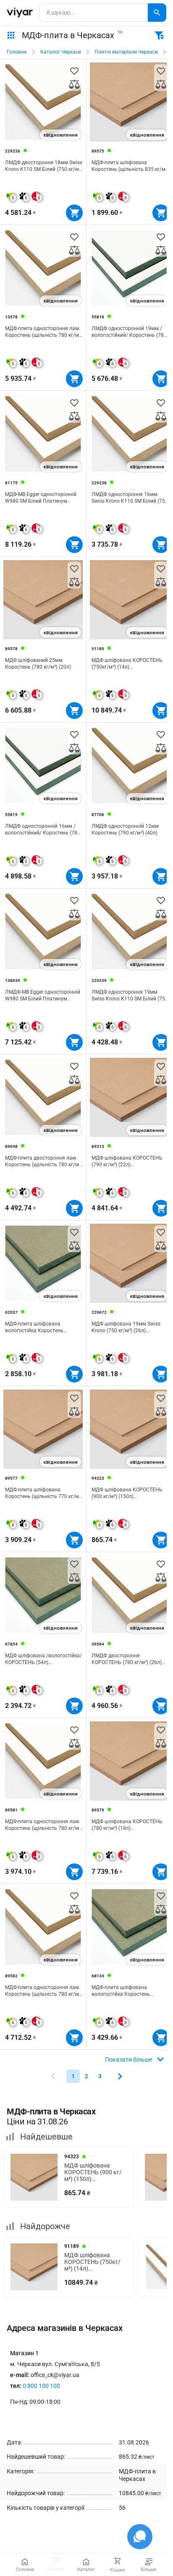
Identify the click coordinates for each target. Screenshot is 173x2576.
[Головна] (20, 13)
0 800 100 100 (41, 2386)
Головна (17, 52)
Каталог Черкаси (61, 52)
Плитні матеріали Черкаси (126, 52)
